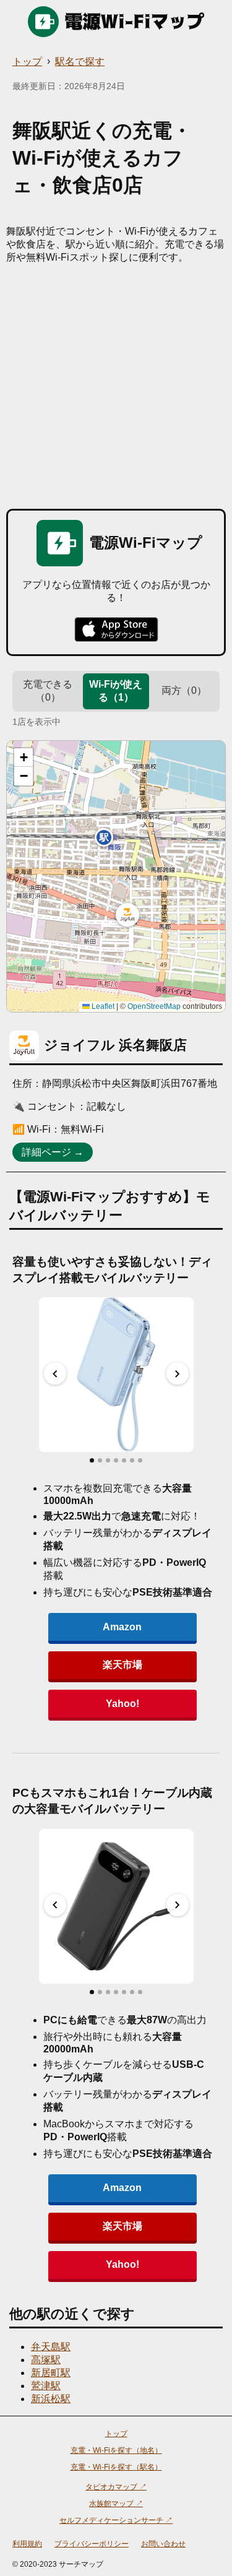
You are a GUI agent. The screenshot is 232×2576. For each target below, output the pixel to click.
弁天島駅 (51, 2347)
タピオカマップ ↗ (116, 2487)
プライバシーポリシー (92, 2544)
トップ (27, 62)
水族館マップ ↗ (116, 2504)
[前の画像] (55, 1373)
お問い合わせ (163, 2544)
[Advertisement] (116, 387)
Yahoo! (122, 1704)
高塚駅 (46, 2360)
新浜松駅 (51, 2399)
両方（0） (184, 690)
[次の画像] (178, 1373)
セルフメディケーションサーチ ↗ (116, 2520)
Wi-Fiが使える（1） (116, 691)
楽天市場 (122, 1665)
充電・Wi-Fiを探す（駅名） (116, 2467)
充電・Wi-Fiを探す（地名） (116, 2450)
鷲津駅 (46, 2386)
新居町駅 (51, 2373)
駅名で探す (80, 62)
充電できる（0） (48, 691)
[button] (127, 915)
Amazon (122, 1627)
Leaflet (102, 1006)
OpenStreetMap (154, 1006)
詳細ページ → (53, 1152)
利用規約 (27, 2544)
